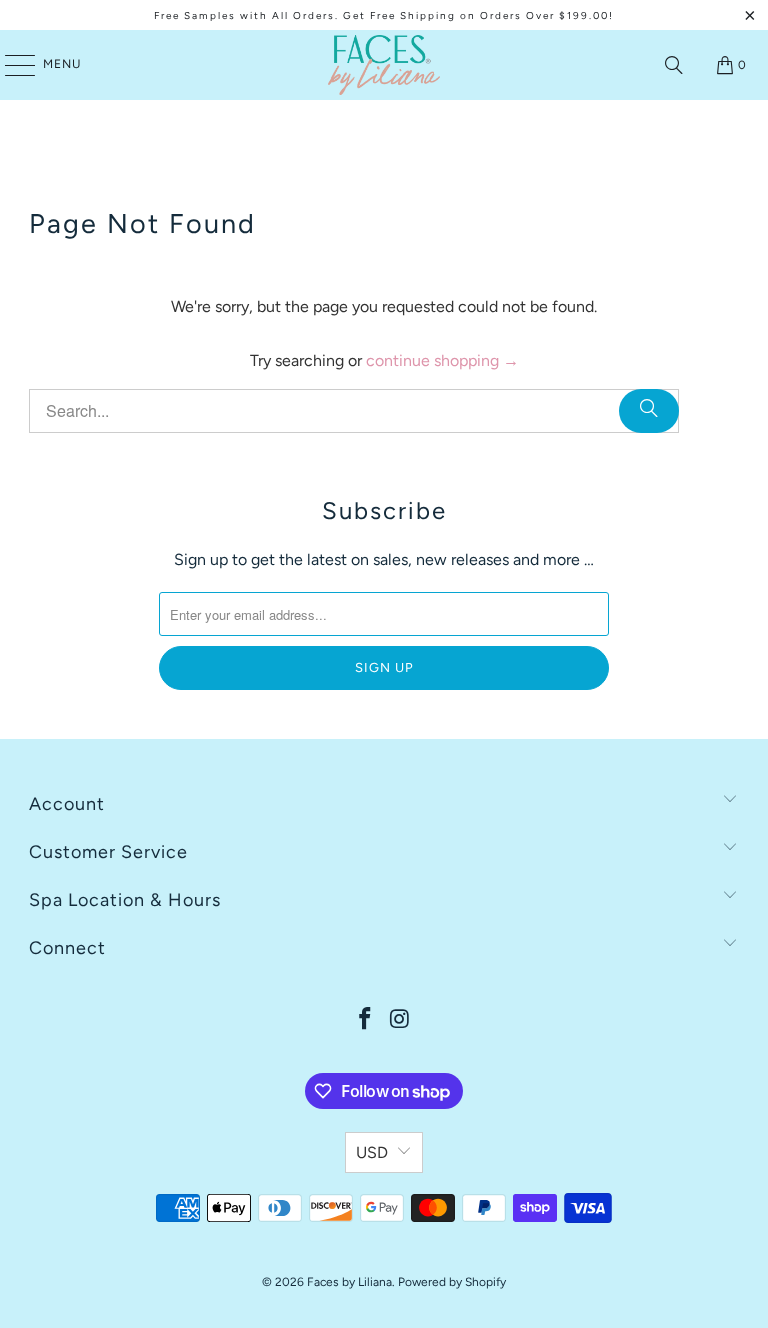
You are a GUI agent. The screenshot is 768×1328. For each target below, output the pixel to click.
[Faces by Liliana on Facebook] (366, 1020)
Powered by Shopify (452, 1282)
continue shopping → (442, 360)
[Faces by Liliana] (384, 65)
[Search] (674, 65)
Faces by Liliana (349, 1282)
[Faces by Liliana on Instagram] (401, 1020)
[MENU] (10, 65)
